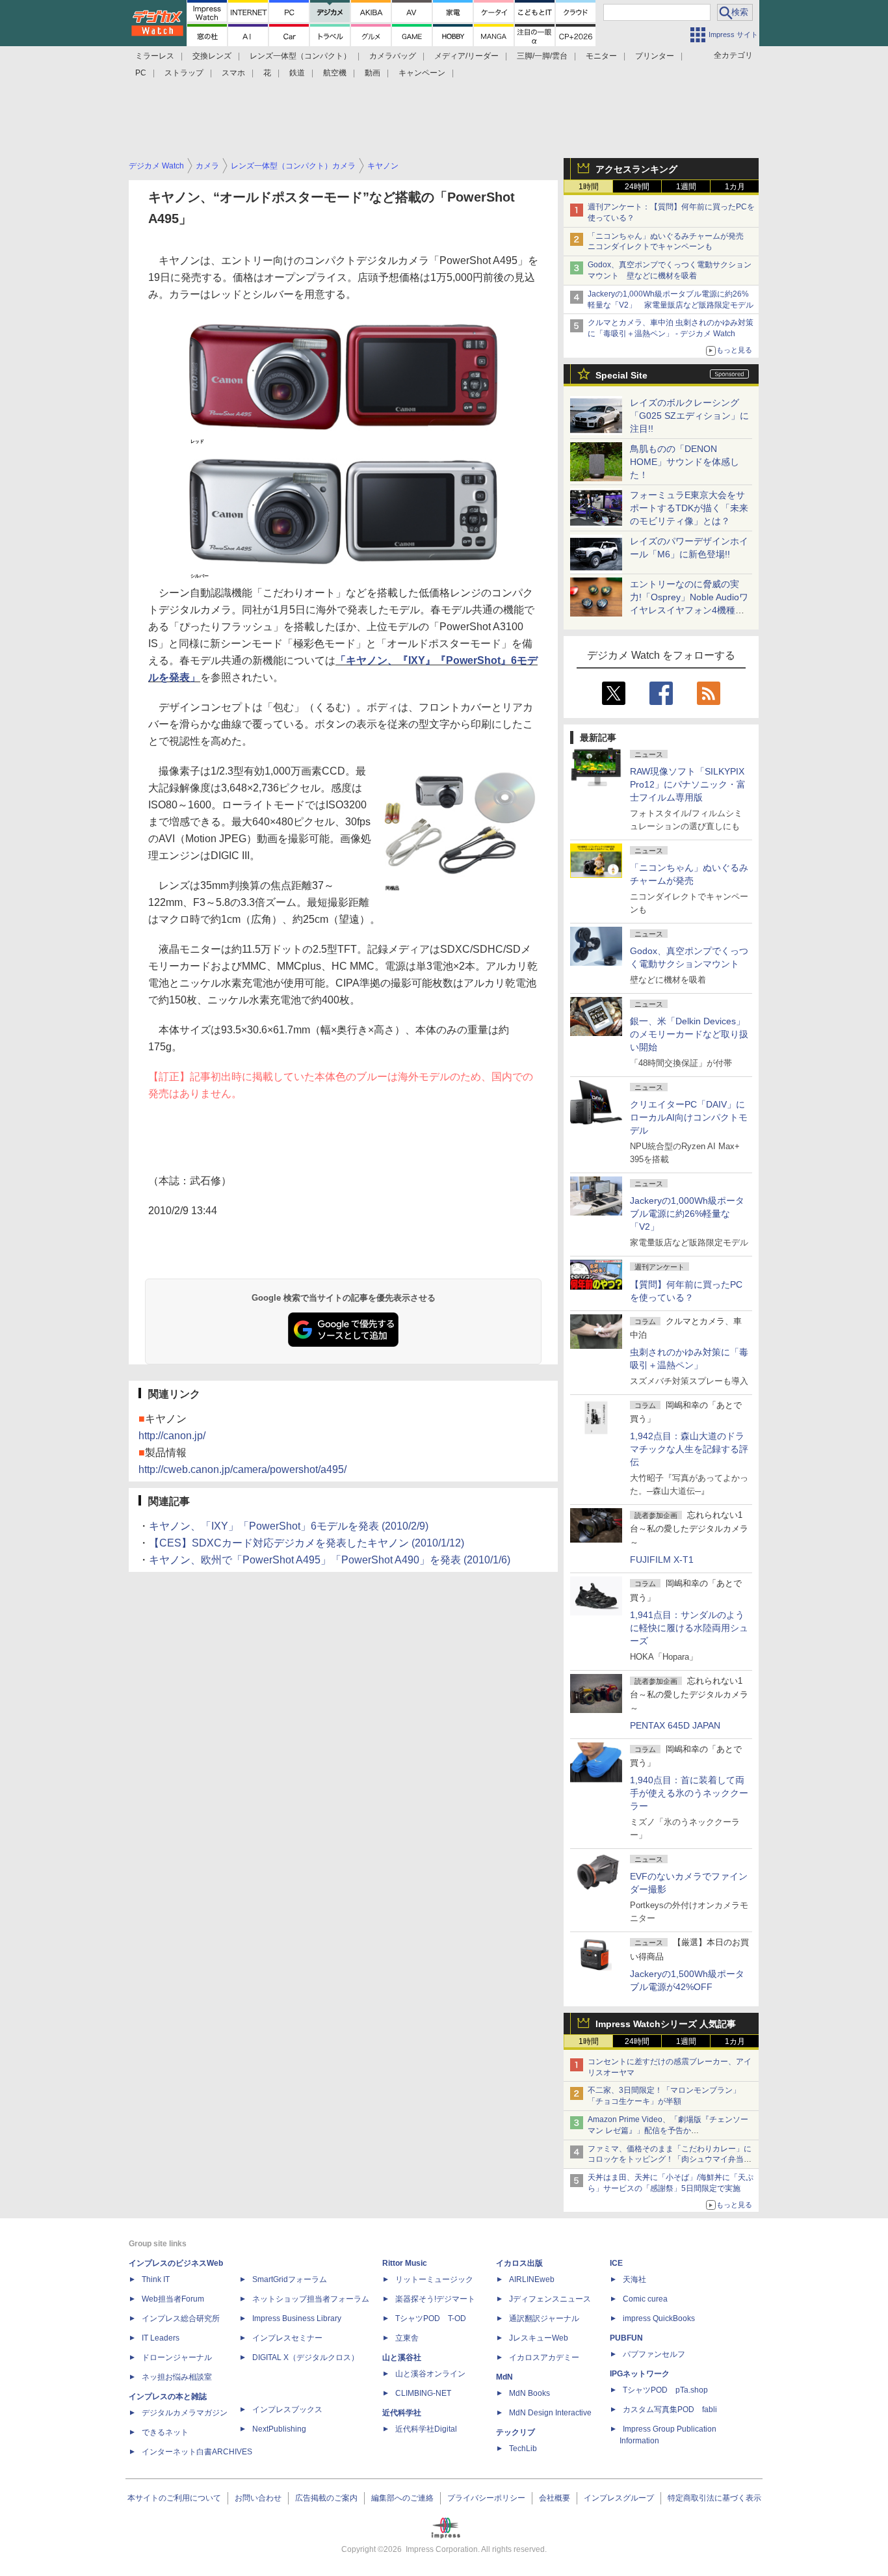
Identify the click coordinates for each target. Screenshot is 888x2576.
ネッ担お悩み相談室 (177, 2377)
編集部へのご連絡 (402, 2498)
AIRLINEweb (532, 2279)
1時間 (589, 187)
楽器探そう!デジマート (435, 2299)
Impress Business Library (297, 2318)
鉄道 (297, 73)
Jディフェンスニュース (550, 2299)
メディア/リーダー (466, 56)
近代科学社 (402, 2413)
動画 (372, 73)
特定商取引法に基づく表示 (714, 2498)
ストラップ (184, 73)
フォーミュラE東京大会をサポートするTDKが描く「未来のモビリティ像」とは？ (689, 508)
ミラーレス (155, 56)
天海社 (634, 2279)
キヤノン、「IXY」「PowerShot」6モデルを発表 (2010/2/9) (289, 1526)
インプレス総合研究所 (181, 2318)
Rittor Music (405, 2263)
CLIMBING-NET (423, 2393)
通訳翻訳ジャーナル (544, 2318)
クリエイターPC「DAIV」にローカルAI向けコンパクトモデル (689, 1117)
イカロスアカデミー (544, 2357)
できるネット (165, 2432)
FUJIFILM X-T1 (662, 1560)
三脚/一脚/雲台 (542, 56)
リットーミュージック (434, 2279)
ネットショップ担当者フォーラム (311, 2299)
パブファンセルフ (654, 2354)
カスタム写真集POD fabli (670, 2410)
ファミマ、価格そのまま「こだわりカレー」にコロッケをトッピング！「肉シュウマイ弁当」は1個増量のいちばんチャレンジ (670, 2160)
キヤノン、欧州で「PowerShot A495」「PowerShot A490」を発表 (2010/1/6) (330, 1560)
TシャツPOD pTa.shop (665, 2390)
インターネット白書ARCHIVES (197, 2452)
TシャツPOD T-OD (431, 2318)
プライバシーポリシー (486, 2498)
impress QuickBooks (659, 2318)
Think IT (156, 2279)
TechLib (523, 2449)
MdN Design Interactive (550, 2413)
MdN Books (529, 2393)
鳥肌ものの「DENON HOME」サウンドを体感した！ (685, 462)
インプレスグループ (619, 2498)
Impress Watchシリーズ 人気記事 (666, 2024)
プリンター (655, 56)
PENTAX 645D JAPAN (675, 1725)
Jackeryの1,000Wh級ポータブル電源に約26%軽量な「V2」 (687, 1214)
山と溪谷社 (402, 2357)
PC (141, 73)
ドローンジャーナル (177, 2357)
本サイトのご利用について (174, 2498)
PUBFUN (626, 2338)
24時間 (637, 187)
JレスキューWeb (539, 2338)
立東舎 (407, 2338)
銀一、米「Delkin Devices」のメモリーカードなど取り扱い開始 (689, 1034)
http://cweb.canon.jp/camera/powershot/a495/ (242, 1469)
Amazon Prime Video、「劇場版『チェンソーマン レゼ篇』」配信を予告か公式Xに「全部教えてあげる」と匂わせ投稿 (668, 2131)
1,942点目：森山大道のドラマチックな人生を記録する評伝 (689, 1449)
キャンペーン (422, 73)
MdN (504, 2377)
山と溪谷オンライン (430, 2374)
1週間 (686, 187)
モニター (601, 56)
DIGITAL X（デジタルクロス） (306, 2357)
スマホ (233, 73)
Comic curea (645, 2299)
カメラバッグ (393, 56)
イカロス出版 (519, 2263)
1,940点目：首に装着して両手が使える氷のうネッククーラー (689, 1793)
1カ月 (735, 187)
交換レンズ (212, 56)
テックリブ (516, 2432)
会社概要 (555, 2498)
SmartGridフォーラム (290, 2279)
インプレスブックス (287, 2410)
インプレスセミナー (287, 2338)
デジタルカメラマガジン (185, 2413)
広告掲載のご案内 (326, 2498)
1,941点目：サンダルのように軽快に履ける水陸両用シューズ (689, 1628)
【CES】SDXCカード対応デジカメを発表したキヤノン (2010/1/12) (307, 1543)
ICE (616, 2263)
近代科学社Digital (426, 2429)
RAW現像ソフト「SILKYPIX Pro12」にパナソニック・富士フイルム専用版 (688, 784)
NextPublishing (279, 2429)
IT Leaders (161, 2338)
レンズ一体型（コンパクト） (300, 56)
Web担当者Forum (173, 2299)
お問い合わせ (258, 2498)
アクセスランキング (636, 169)
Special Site (621, 375)
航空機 (335, 73)
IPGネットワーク (640, 2374)
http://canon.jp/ (172, 1436)
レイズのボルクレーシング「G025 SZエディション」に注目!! (689, 416)
